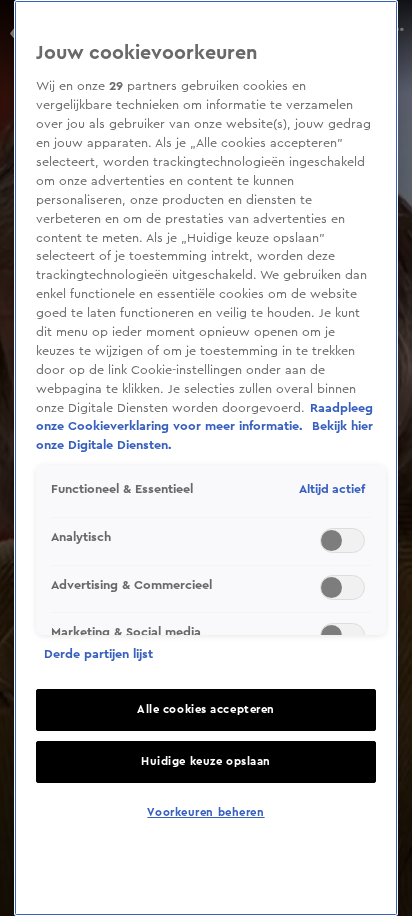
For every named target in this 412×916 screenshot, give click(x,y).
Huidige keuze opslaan (206, 761)
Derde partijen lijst (98, 654)
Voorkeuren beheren (205, 812)
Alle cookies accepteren (206, 709)
